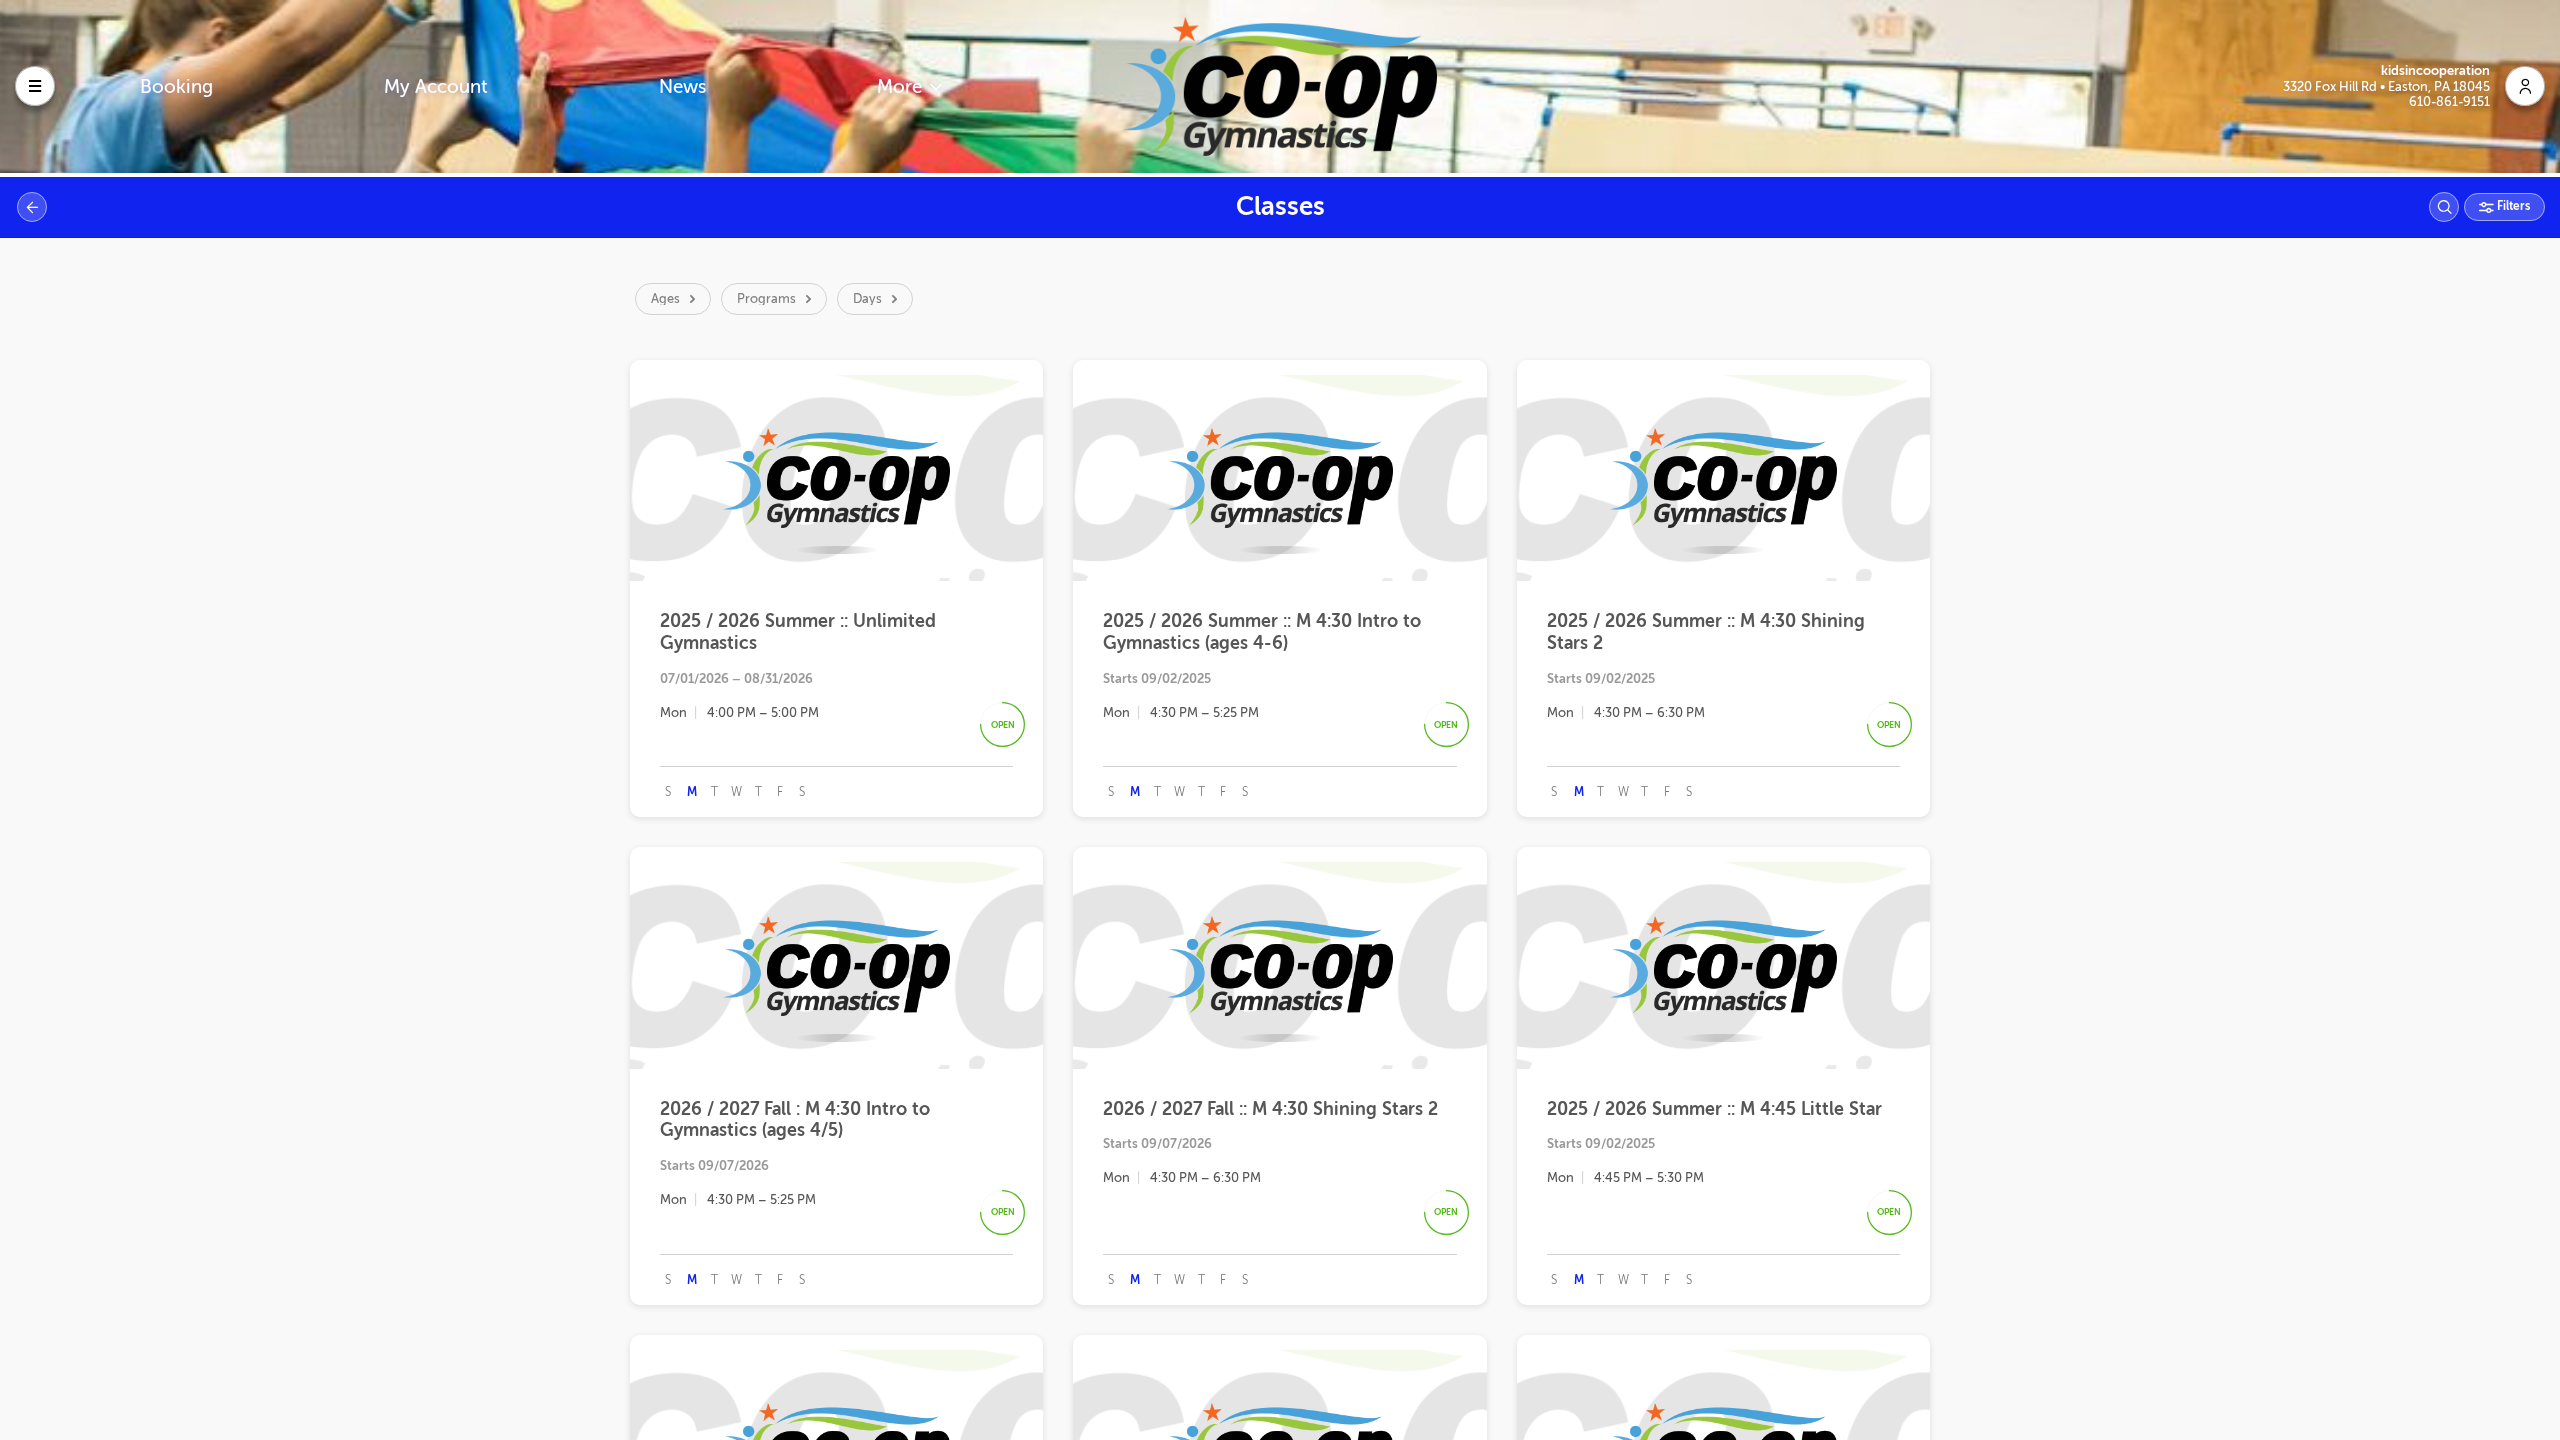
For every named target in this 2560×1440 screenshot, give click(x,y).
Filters (2512, 206)
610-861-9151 (2449, 101)
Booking (176, 86)
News (682, 86)
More (902, 86)
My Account (436, 86)
